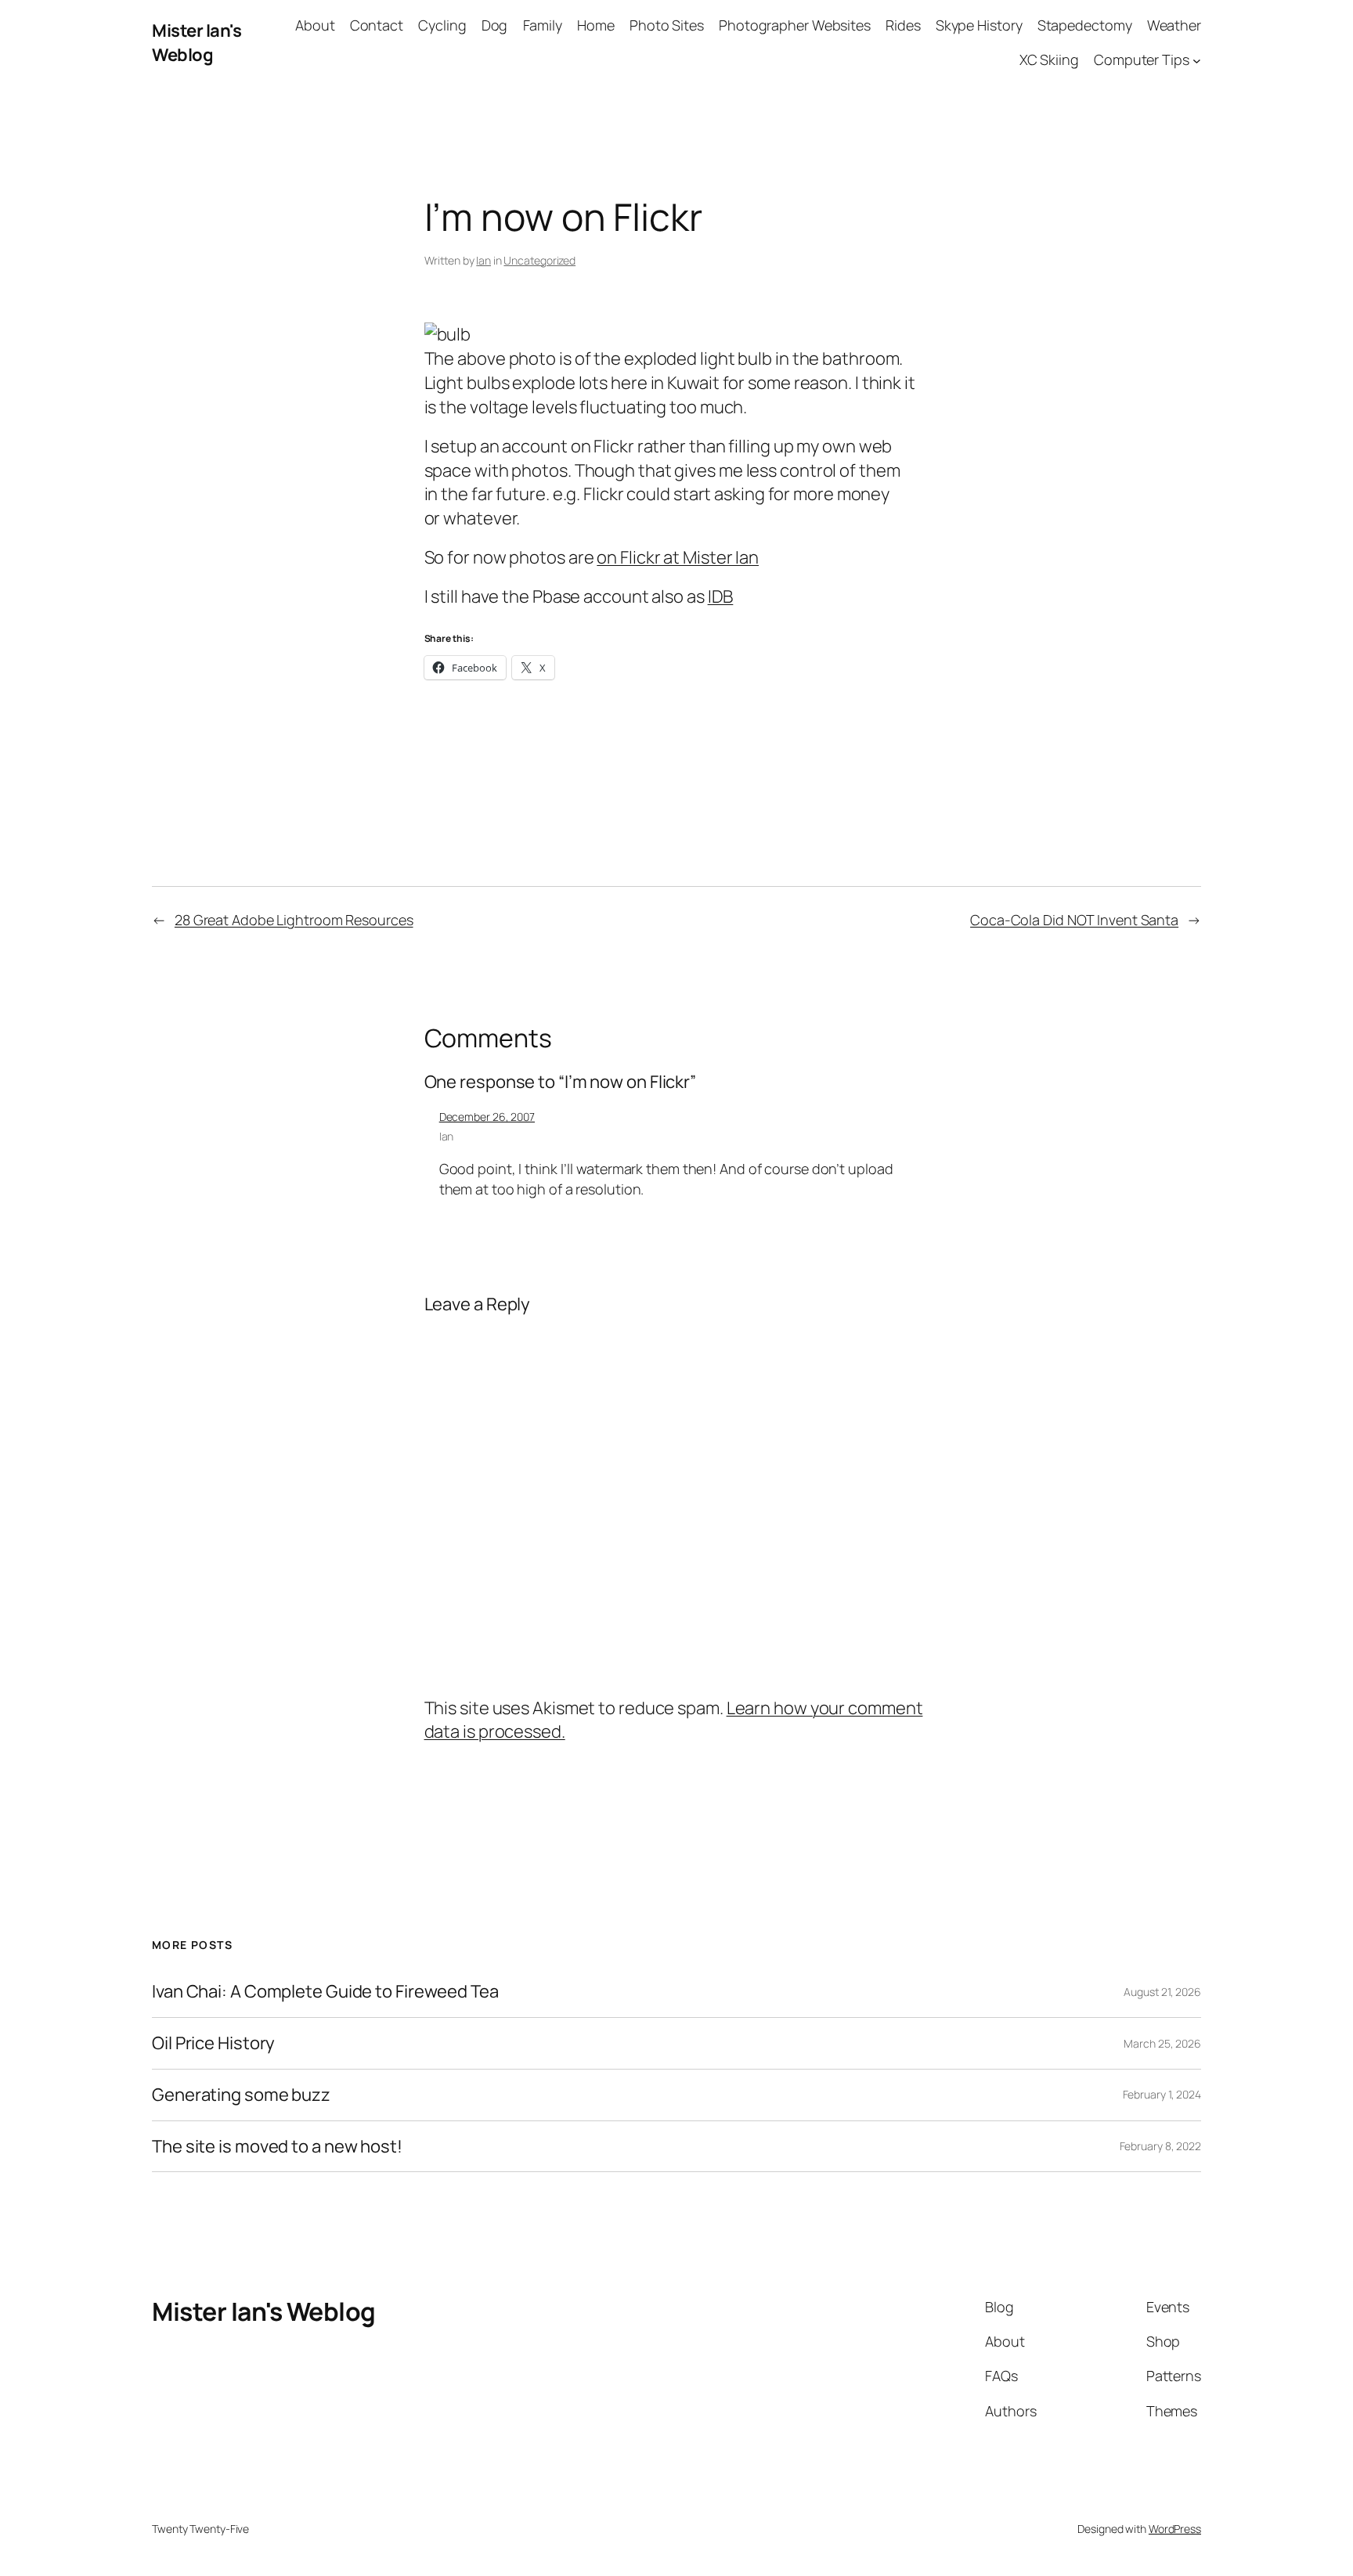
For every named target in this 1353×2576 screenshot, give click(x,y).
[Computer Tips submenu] (1197, 61)
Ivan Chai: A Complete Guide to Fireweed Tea (325, 1992)
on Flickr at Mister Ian (678, 557)
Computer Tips (1142, 59)
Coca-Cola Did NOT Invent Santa (1074, 920)
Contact (377, 25)
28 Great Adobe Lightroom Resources (294, 920)
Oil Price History (213, 2043)
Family (543, 25)
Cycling (442, 25)
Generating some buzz (241, 2095)
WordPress (1175, 2529)
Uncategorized (539, 260)
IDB (721, 596)
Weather (1174, 25)
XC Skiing (1049, 59)
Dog (495, 25)
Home (596, 25)
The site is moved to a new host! (277, 2147)
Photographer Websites (795, 25)
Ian (483, 260)
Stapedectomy (1085, 25)
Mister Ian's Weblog (197, 43)
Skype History (979, 25)
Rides (903, 25)
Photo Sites (667, 25)
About (315, 25)
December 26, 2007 (487, 1117)
